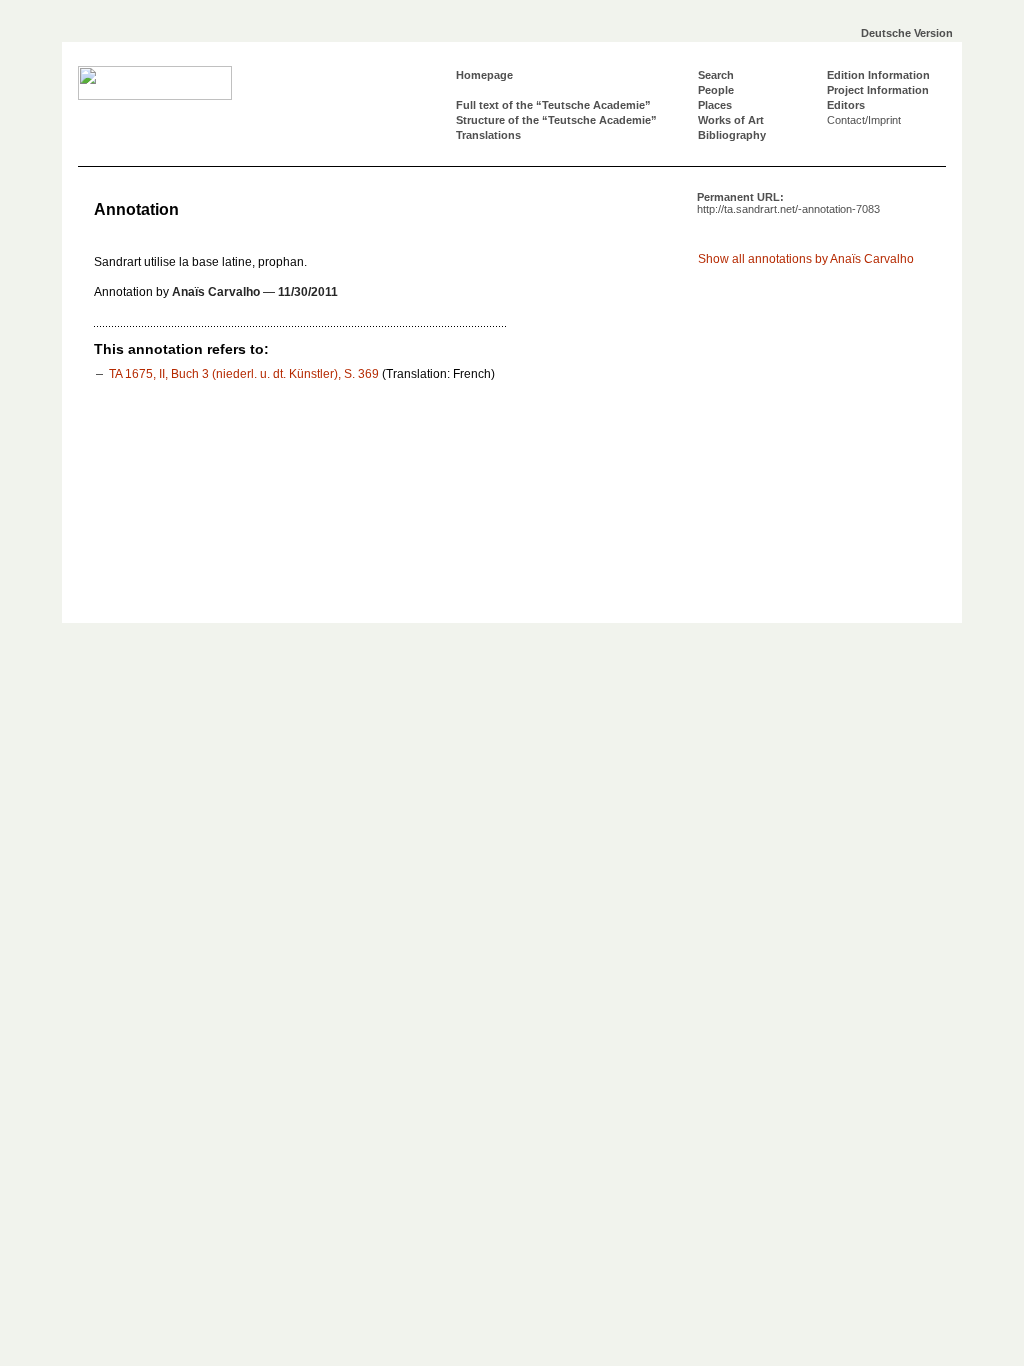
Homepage (484, 75)
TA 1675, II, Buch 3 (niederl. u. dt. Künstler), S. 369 (244, 374)
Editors (846, 105)
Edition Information (878, 75)
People (716, 90)
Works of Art (731, 120)
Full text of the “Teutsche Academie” (553, 105)
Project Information (878, 90)
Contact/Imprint (864, 120)
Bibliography (732, 135)
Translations (488, 135)
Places (715, 105)
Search (716, 75)
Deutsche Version (907, 33)
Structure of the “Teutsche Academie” (556, 120)
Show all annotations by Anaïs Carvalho (806, 259)
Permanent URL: (788, 203)
